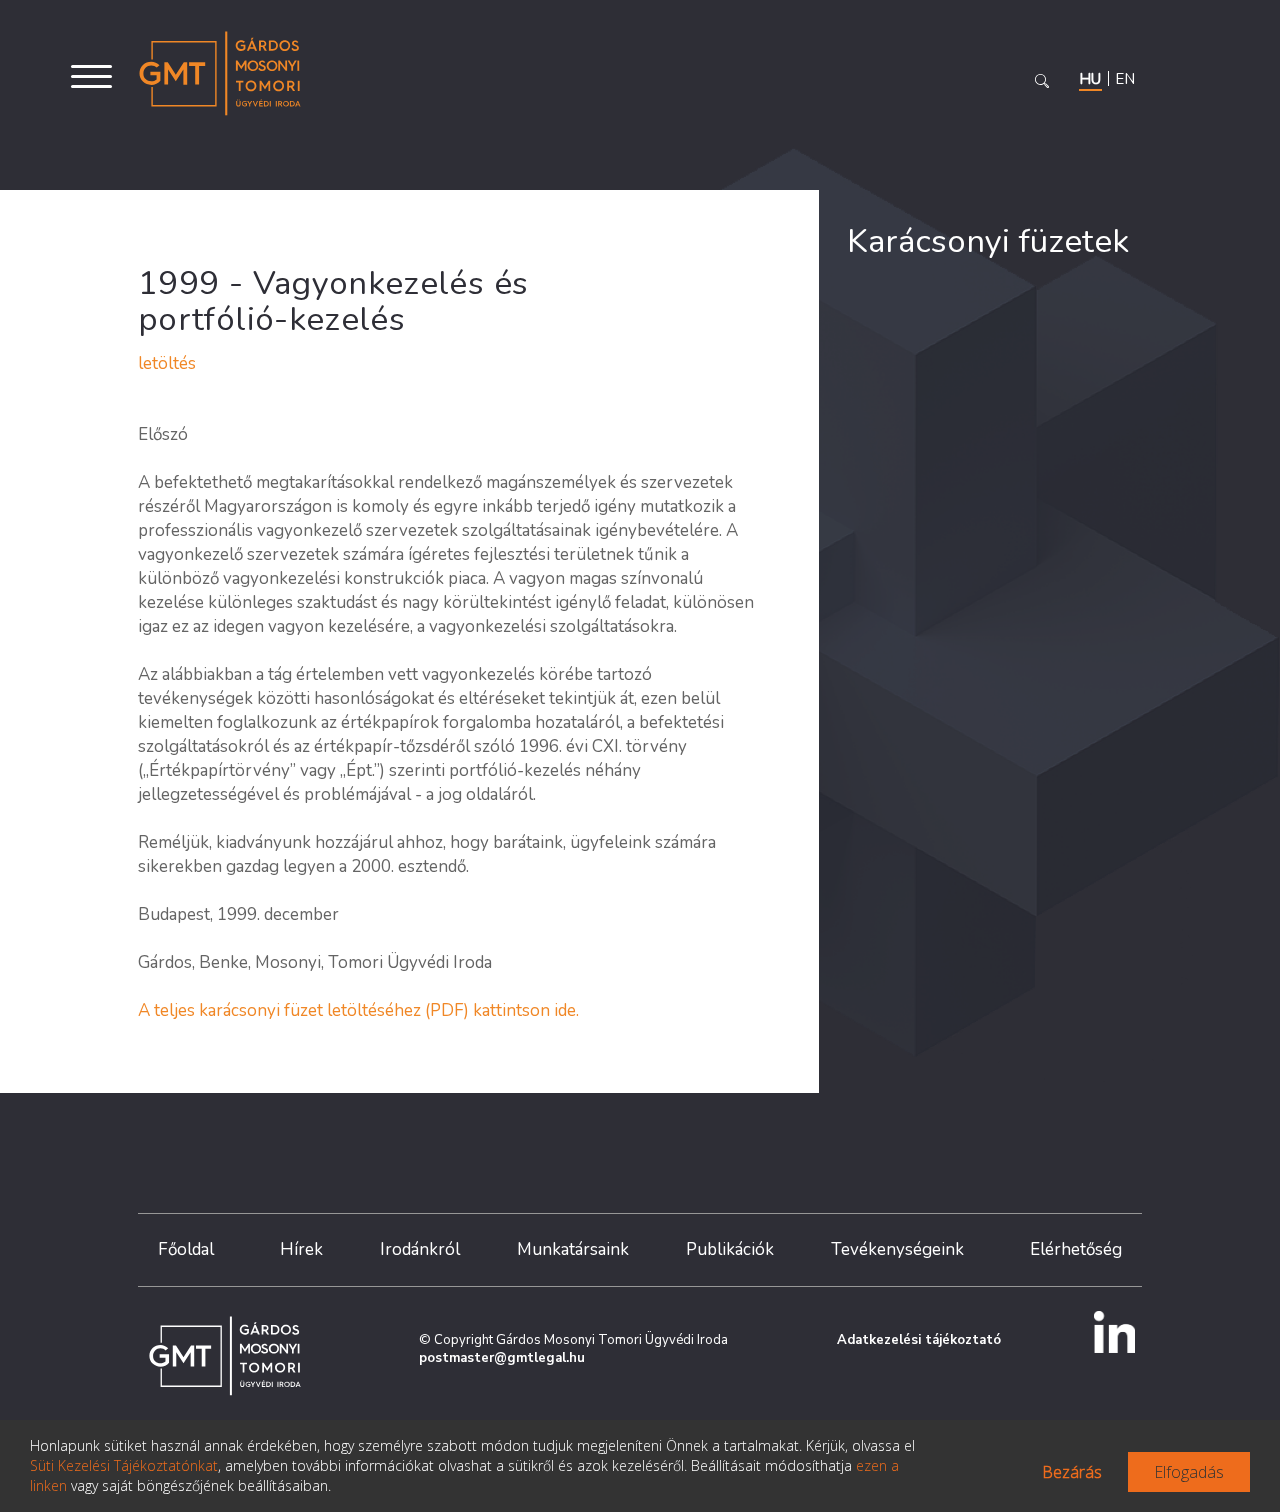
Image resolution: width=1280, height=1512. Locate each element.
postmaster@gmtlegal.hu (502, 1358)
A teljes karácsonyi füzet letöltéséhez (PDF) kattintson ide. (358, 1010)
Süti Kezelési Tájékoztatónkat (124, 1465)
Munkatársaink (573, 1249)
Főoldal (186, 1249)
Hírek (301, 1249)
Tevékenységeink (897, 1249)
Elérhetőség (1076, 1249)
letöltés (167, 363)
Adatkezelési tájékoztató (919, 1340)
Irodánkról (420, 1249)
